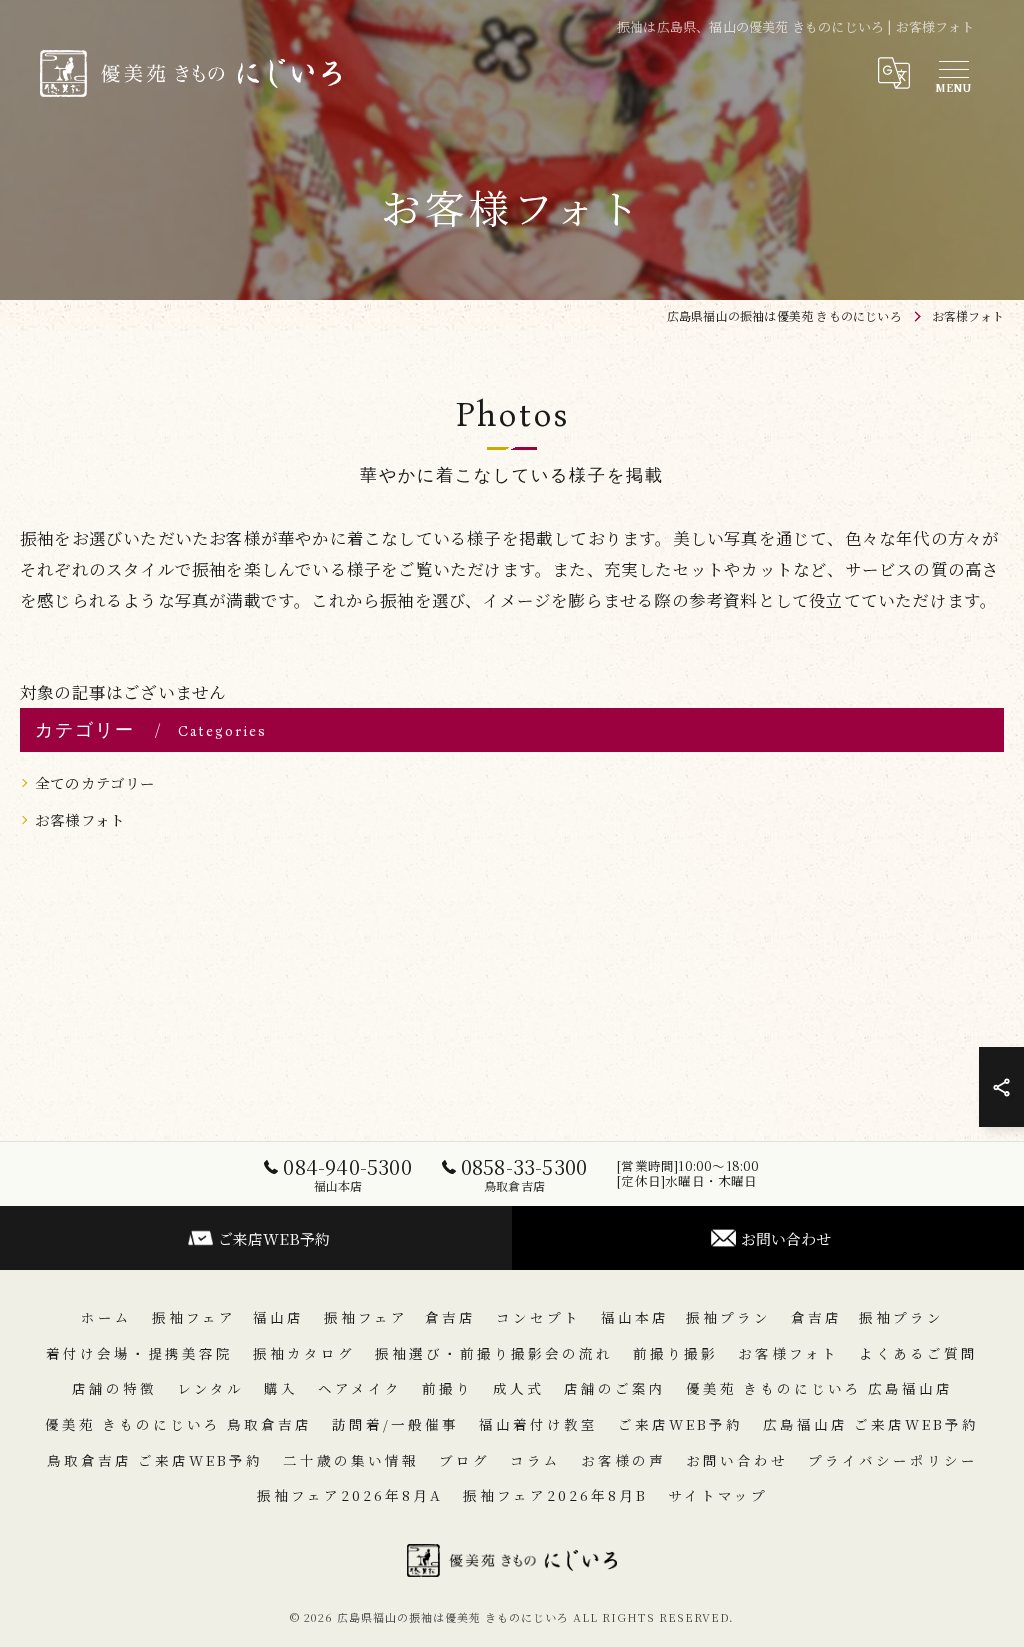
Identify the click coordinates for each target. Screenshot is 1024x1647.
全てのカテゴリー (95, 782)
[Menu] (953, 73)
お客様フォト (80, 819)
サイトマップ (718, 1495)
